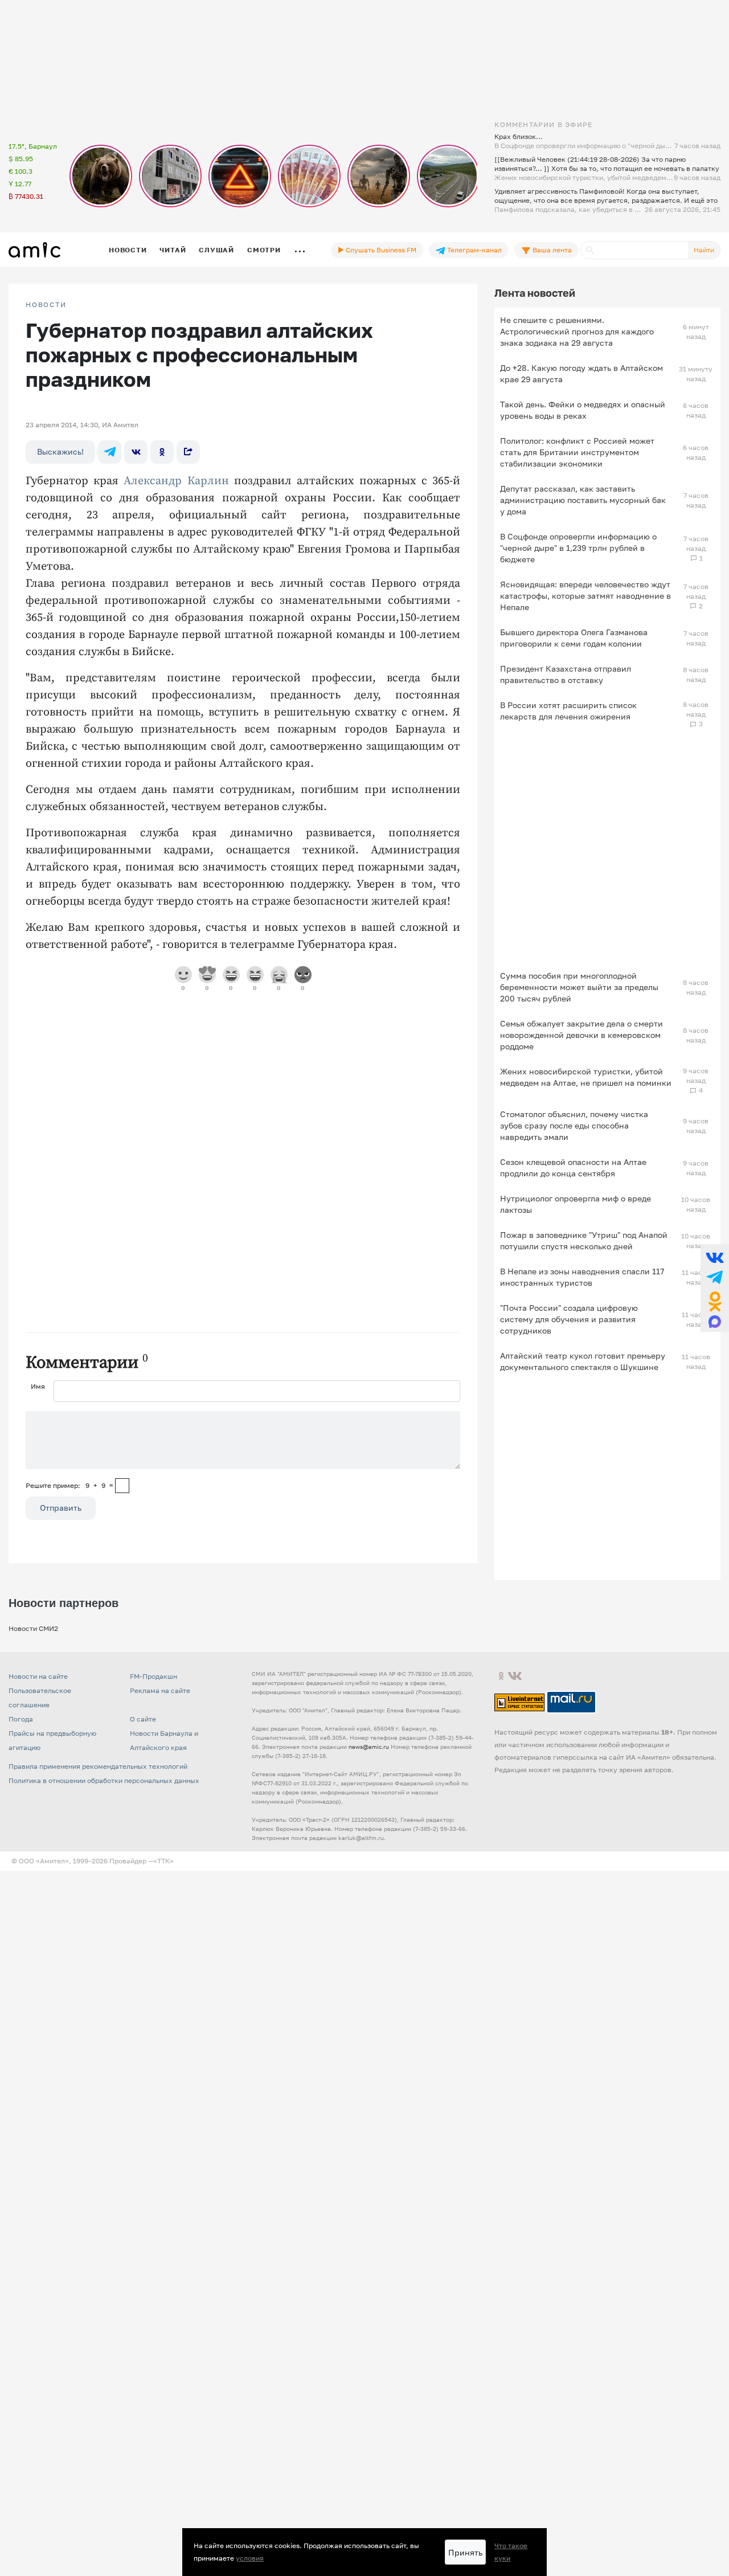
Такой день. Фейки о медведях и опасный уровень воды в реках (583, 410)
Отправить (61, 1508)
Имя (38, 1386)
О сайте (143, 1719)
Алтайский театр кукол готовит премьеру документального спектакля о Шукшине (583, 1361)
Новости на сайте (38, 1676)
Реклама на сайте (160, 1690)
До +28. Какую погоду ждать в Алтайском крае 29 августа (581, 373)
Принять (465, 2552)
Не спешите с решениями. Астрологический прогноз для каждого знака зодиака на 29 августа (577, 331)
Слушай (216, 250)
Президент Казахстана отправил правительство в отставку (566, 674)
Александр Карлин (176, 481)
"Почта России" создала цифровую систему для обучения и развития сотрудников (569, 1319)
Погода (21, 1719)
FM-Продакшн (153, 1676)
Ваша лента (551, 250)
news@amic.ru (369, 1747)
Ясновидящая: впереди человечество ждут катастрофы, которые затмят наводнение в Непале (585, 596)
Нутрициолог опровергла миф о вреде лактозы (576, 1204)
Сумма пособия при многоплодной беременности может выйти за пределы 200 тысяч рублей (579, 987)
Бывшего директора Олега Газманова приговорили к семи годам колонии (574, 638)
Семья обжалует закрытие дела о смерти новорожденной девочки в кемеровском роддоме (581, 1035)
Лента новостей (535, 293)
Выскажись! (60, 451)
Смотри (264, 250)
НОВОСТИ (46, 305)
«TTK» (163, 1861)
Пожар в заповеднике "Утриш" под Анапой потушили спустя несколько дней (584, 1240)
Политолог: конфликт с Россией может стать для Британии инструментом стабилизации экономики (577, 452)
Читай (173, 250)
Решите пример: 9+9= (69, 1485)
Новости (128, 250)
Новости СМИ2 (33, 1628)
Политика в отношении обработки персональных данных (104, 1780)
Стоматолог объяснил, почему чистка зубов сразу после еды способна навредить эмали (574, 1125)
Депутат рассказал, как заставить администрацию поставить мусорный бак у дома (583, 500)
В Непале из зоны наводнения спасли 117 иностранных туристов (582, 1277)
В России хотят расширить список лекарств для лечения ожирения (568, 711)
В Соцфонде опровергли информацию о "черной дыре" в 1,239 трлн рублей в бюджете (578, 548)
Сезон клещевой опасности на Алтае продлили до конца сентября (573, 1168)
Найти (704, 250)
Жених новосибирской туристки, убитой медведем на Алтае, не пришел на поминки (586, 1077)
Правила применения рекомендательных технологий (98, 1766)
